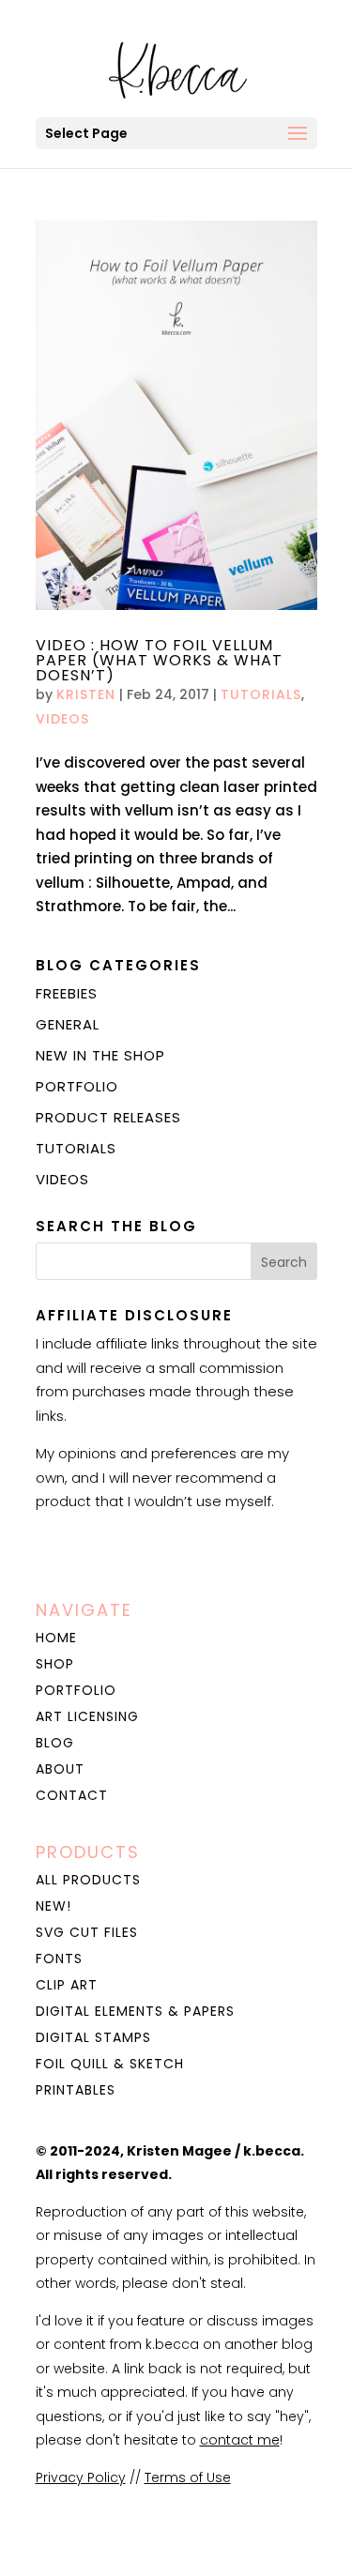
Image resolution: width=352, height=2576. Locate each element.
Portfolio (77, 1086)
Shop (55, 1664)
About (60, 1769)
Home (56, 1638)
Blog (55, 1743)
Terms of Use (188, 2477)
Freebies (67, 993)
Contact (72, 1795)
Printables (76, 2090)
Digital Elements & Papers (135, 2011)
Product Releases (108, 1117)
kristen (86, 694)
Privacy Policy (81, 2477)
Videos (62, 719)
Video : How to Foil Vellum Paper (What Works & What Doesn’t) (159, 660)
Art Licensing (87, 1716)
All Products (88, 1880)
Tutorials (261, 694)
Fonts (59, 1959)
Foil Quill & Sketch (110, 2064)
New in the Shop (100, 1055)
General (68, 1024)
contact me (240, 2440)
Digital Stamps (93, 2037)
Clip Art (67, 1985)
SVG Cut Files (87, 1932)
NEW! (54, 1906)
